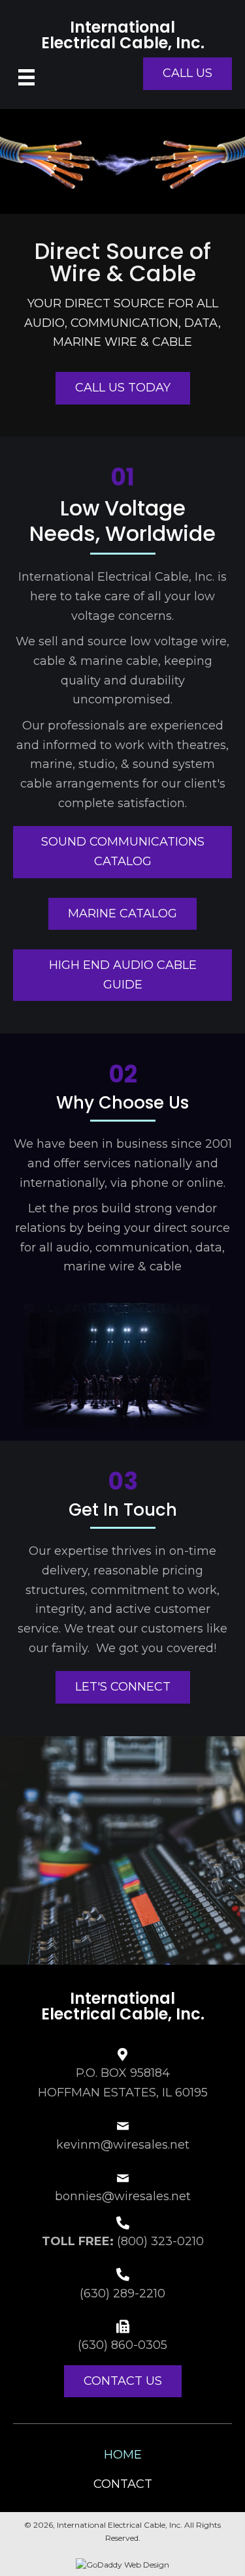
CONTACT (123, 2484)
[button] (188, 74)
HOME (123, 2455)
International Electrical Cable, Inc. (123, 35)
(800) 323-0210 (160, 2241)
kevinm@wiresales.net (123, 2145)
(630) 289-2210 (122, 2293)
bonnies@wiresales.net (123, 2196)
